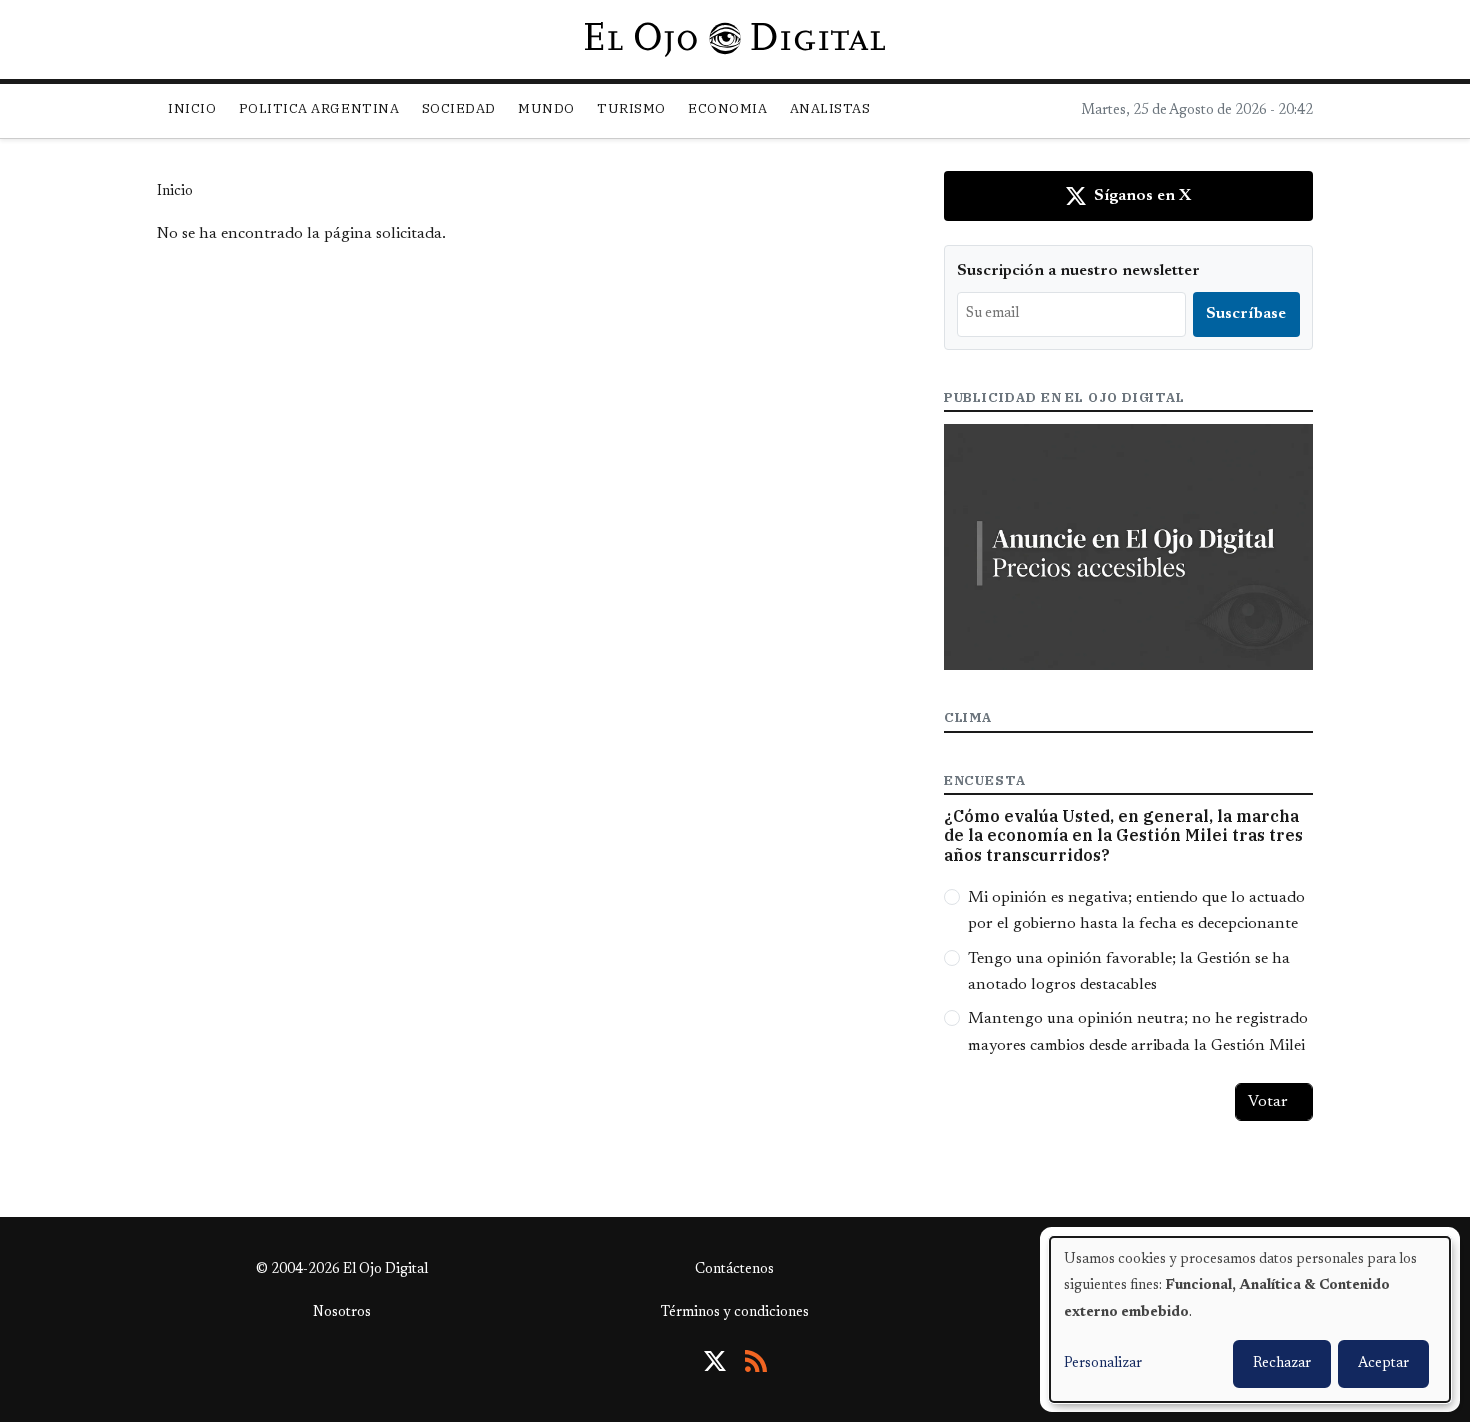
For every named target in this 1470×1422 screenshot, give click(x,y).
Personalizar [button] (1103, 1364)
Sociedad (459, 108)
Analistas (830, 108)
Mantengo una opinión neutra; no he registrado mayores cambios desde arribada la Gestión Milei (1138, 1032)
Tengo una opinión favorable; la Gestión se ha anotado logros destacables (1129, 972)
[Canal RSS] (756, 1361)
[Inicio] (734, 39)
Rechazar (1282, 1364)
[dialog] (1250, 1319)
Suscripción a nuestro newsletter (1078, 271)
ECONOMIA (727, 108)
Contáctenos (734, 1270)
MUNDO (546, 108)
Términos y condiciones (735, 1313)
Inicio (192, 108)
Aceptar (1383, 1364)
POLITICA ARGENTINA (319, 108)
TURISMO (631, 108)
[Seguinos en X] (715, 1361)
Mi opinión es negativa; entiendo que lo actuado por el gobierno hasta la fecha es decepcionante (1136, 911)
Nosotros (342, 1313)
